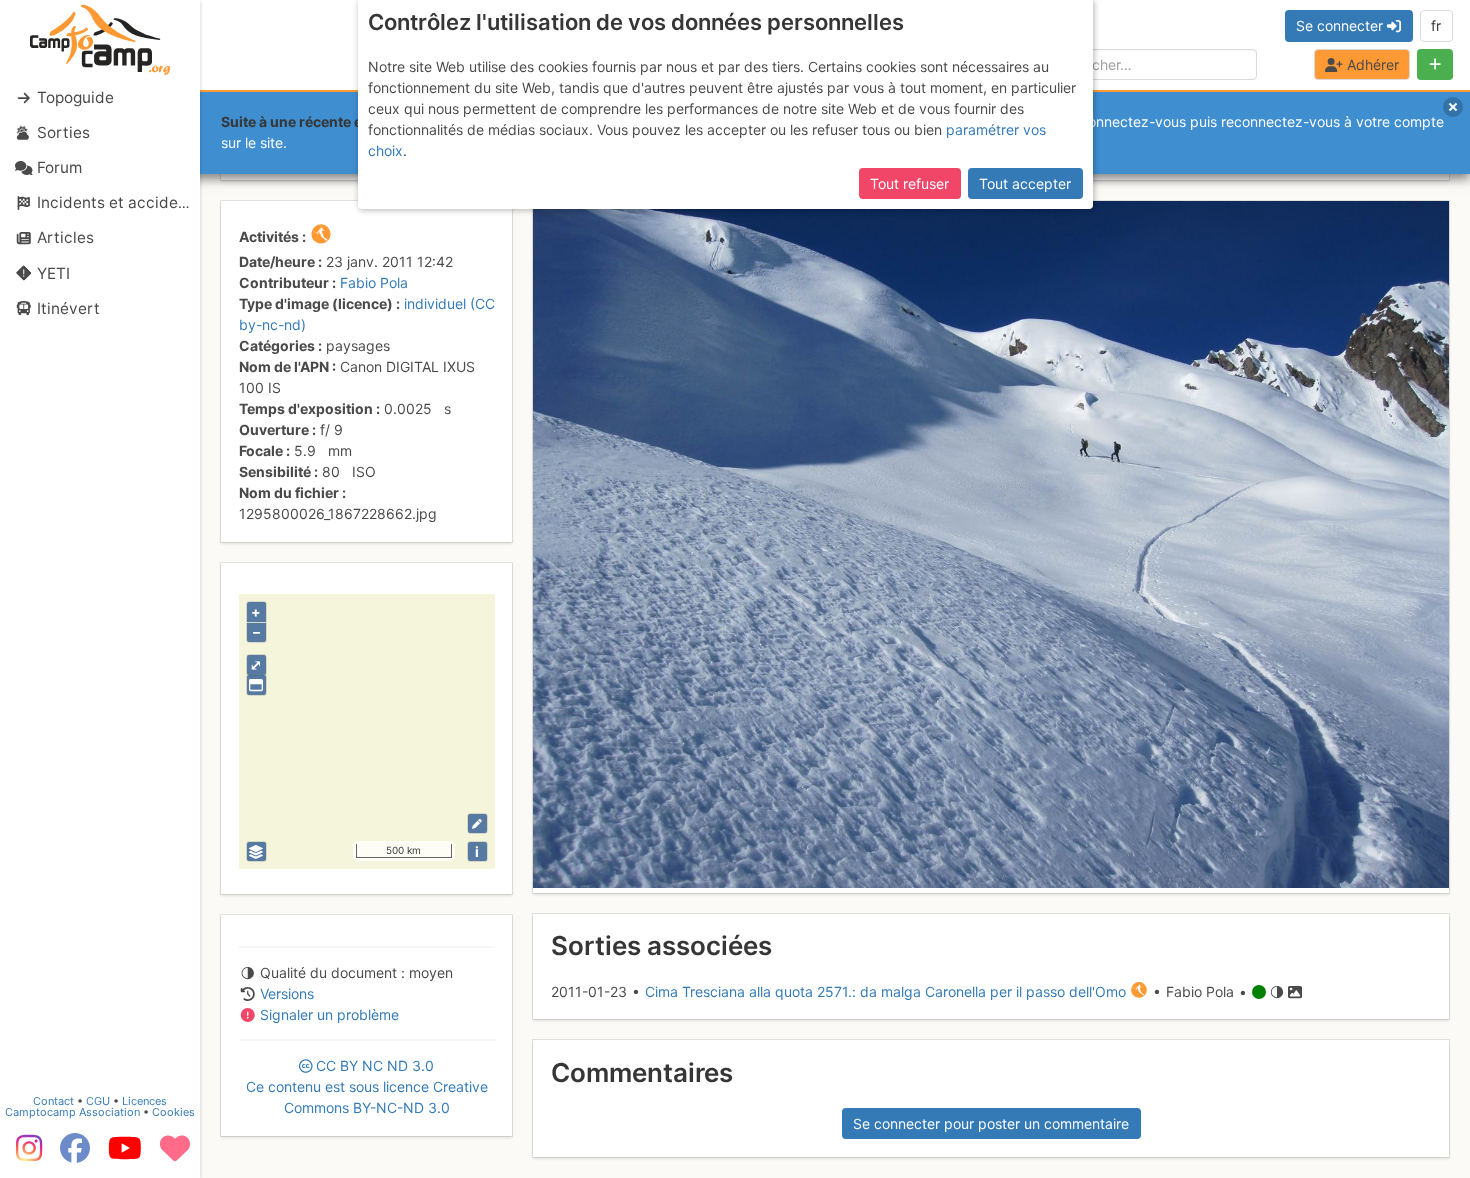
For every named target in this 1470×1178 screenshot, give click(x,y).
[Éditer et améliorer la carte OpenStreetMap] (477, 823)
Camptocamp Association (72, 1112)
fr (1436, 25)
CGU (98, 1101)
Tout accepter (1025, 183)
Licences (144, 1101)
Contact (53, 1101)
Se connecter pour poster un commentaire (991, 1123)
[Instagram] (25, 1155)
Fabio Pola (374, 282)
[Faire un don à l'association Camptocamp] (175, 1155)
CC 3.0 (367, 1086)
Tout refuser (909, 183)
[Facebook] (75, 1155)
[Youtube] (125, 1155)
